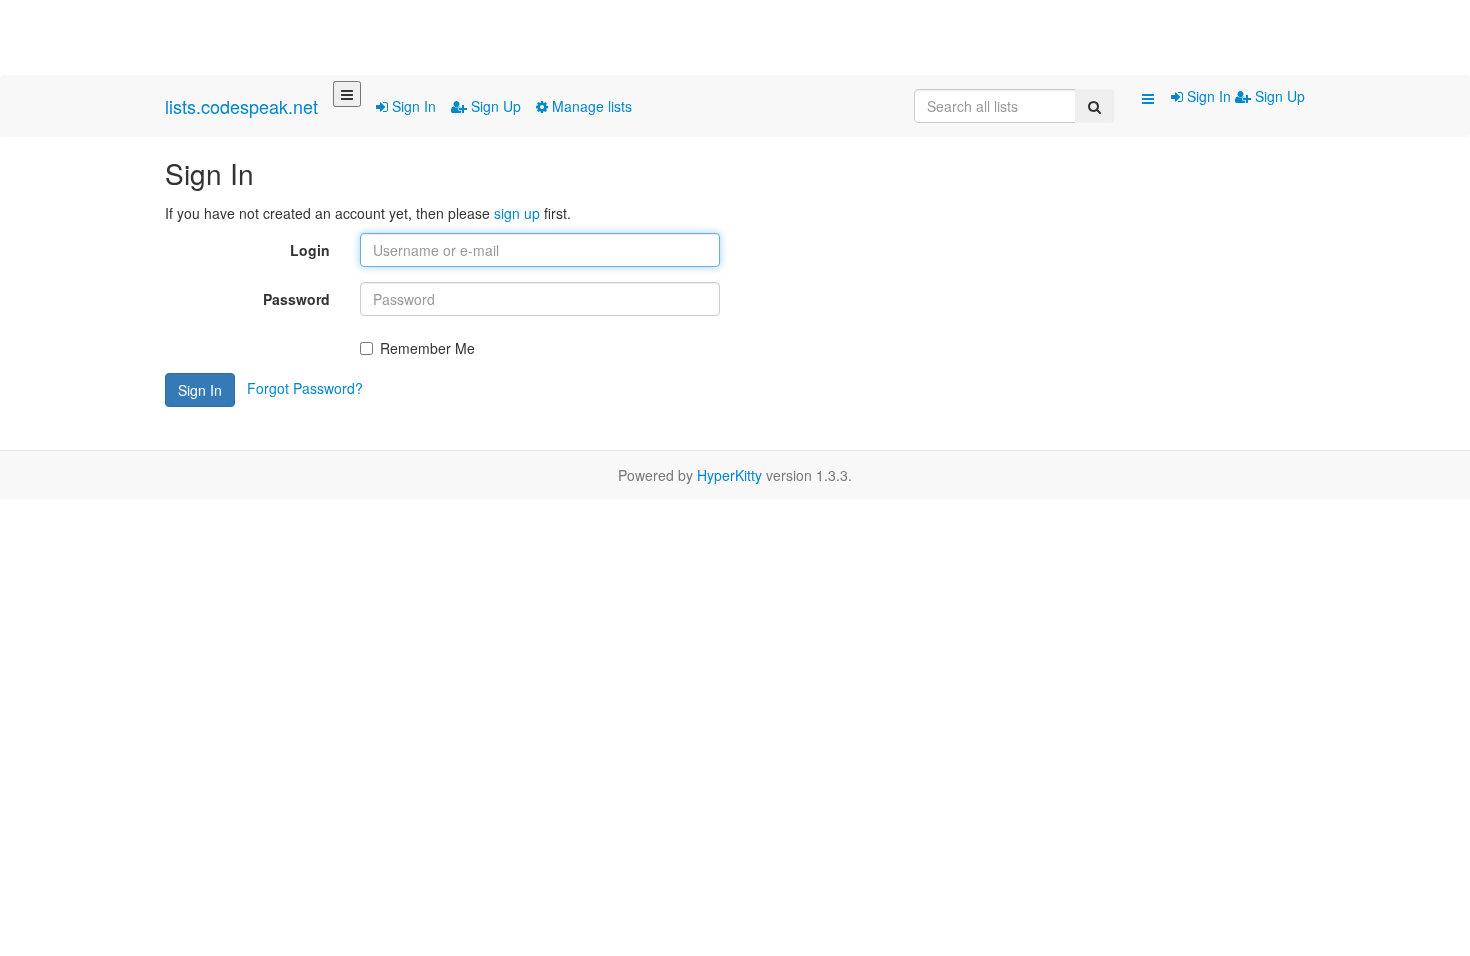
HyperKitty (729, 475)
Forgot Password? (305, 388)
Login (310, 250)
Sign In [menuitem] (1209, 96)
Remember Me (427, 348)
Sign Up (494, 106)
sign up (517, 213)
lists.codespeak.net (241, 106)
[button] (1148, 98)
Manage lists (590, 106)
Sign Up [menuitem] (1278, 96)
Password (296, 299)
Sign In (412, 106)
